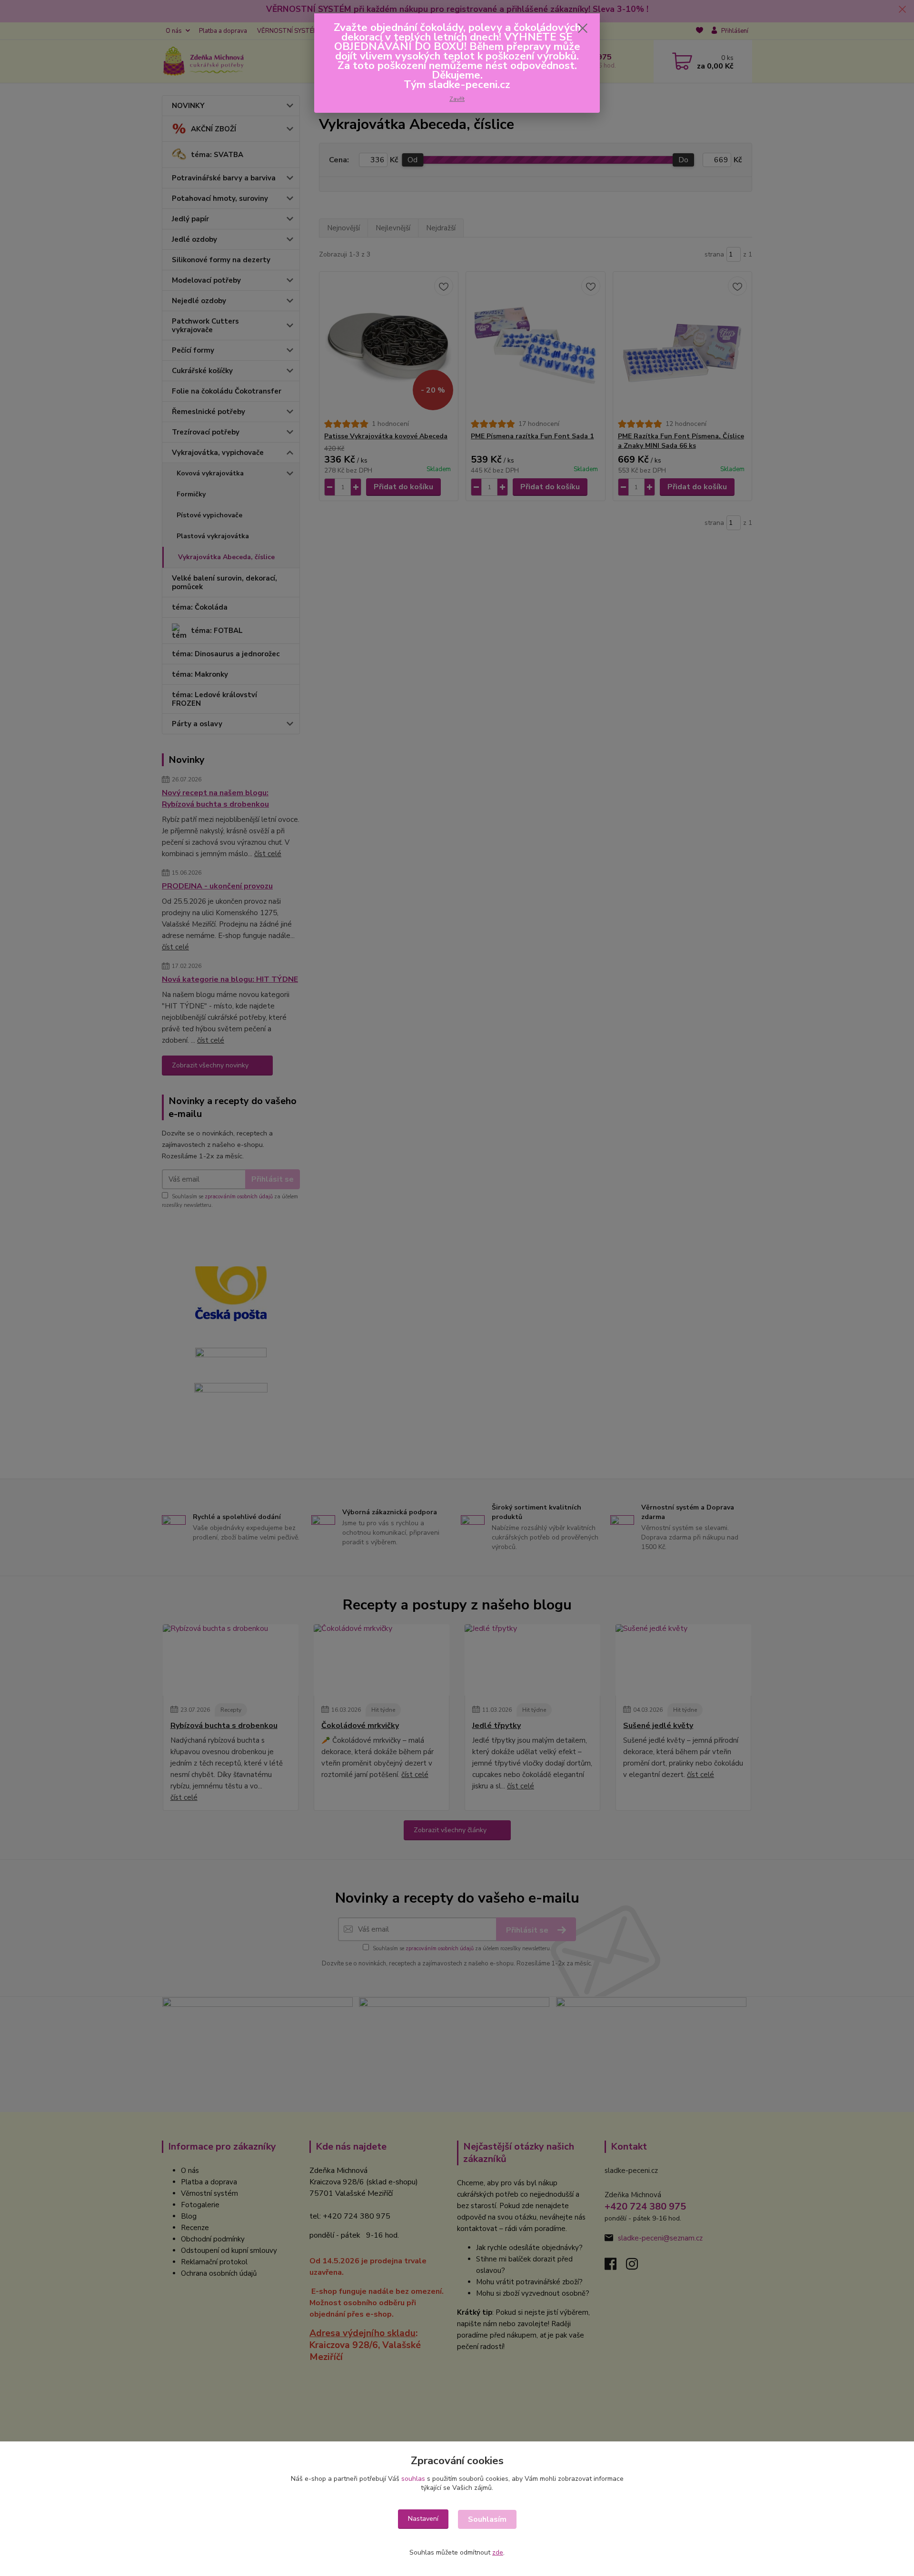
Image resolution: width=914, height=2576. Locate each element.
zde (498, 2552)
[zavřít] (583, 28)
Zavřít (457, 99)
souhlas (413, 2479)
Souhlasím (487, 2519)
